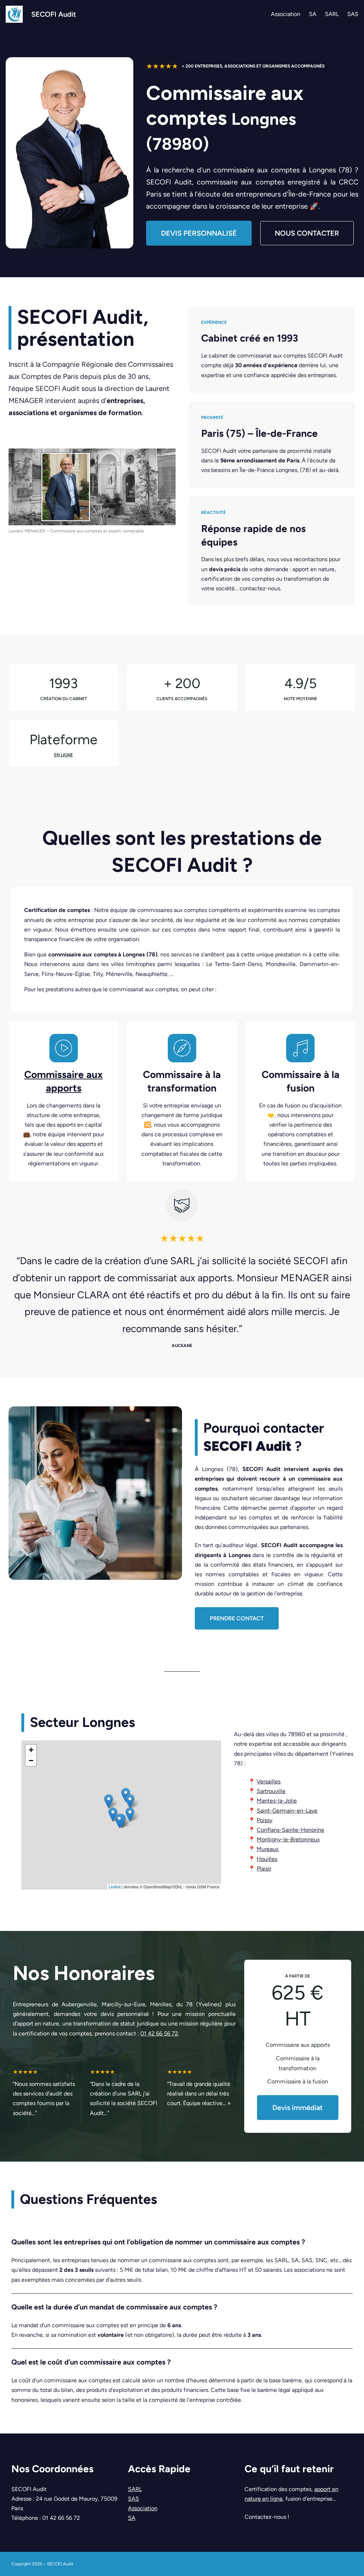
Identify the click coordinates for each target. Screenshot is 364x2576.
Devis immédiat (298, 2108)
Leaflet (115, 1887)
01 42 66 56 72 (159, 2033)
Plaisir (264, 1869)
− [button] (31, 1761)
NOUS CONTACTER (307, 233)
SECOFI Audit (54, 14)
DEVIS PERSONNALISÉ (199, 233)
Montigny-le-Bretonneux (288, 1839)
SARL (135, 2489)
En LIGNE (63, 755)
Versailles (269, 1781)
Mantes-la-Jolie (277, 1801)
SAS (133, 2499)
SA (132, 2518)
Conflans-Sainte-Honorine (290, 1830)
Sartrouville (271, 1791)
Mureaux (268, 1849)
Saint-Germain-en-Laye (287, 1811)
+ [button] (31, 1750)
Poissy (264, 1820)
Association (143, 2508)
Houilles (267, 1859)
